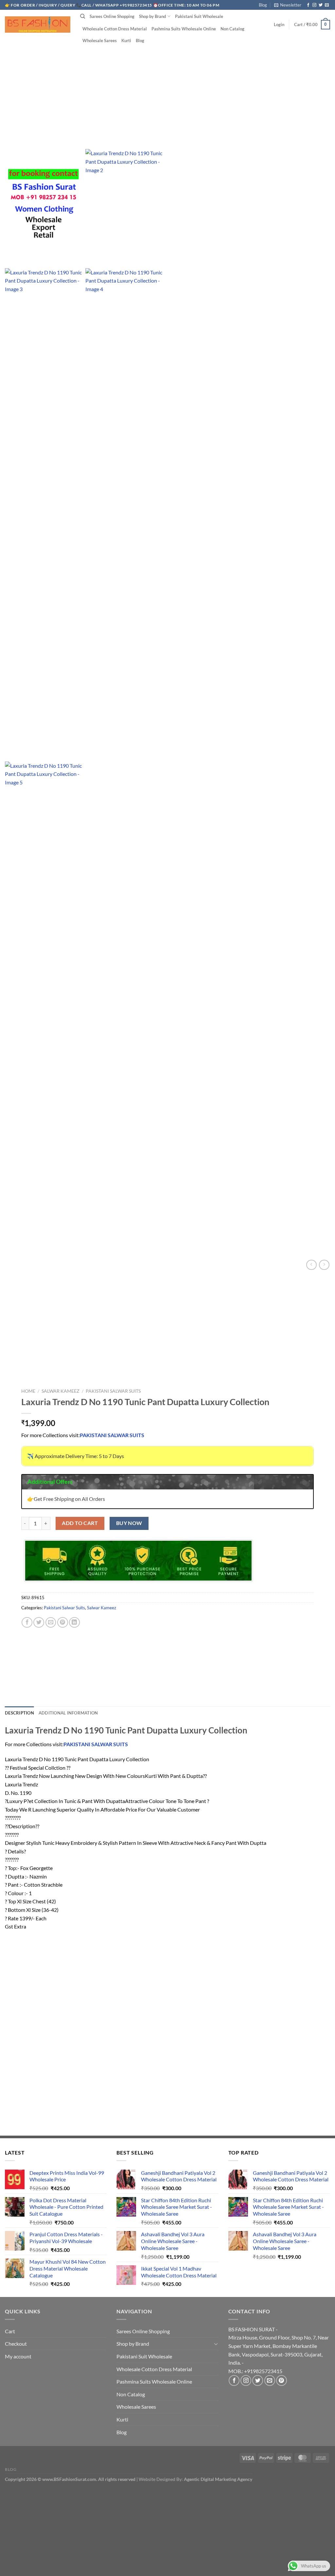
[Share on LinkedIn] (74, 1623)
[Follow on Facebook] (308, 5)
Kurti (126, 41)
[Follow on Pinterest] (282, 2380)
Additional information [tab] (68, 1713)
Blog (263, 5)
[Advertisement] (167, 88)
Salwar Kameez (61, 1391)
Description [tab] (19, 1713)
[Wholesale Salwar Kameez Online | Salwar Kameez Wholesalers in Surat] (38, 25)
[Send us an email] (327, 5)
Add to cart (80, 1523)
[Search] (83, 16)
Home (28, 1391)
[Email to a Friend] (51, 1623)
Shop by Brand (152, 16)
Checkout (16, 2344)
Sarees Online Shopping (112, 16)
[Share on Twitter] (39, 1623)
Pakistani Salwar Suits (113, 1391)
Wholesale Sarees (100, 41)
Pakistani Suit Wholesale (199, 16)
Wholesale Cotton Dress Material (115, 29)
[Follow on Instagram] (314, 5)
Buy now (129, 1523)
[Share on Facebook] (27, 1623)
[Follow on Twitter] (321, 5)
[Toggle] (216, 2344)
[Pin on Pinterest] (63, 1623)
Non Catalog (232, 29)
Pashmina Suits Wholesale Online (184, 29)
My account (18, 2356)
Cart (10, 2331)
